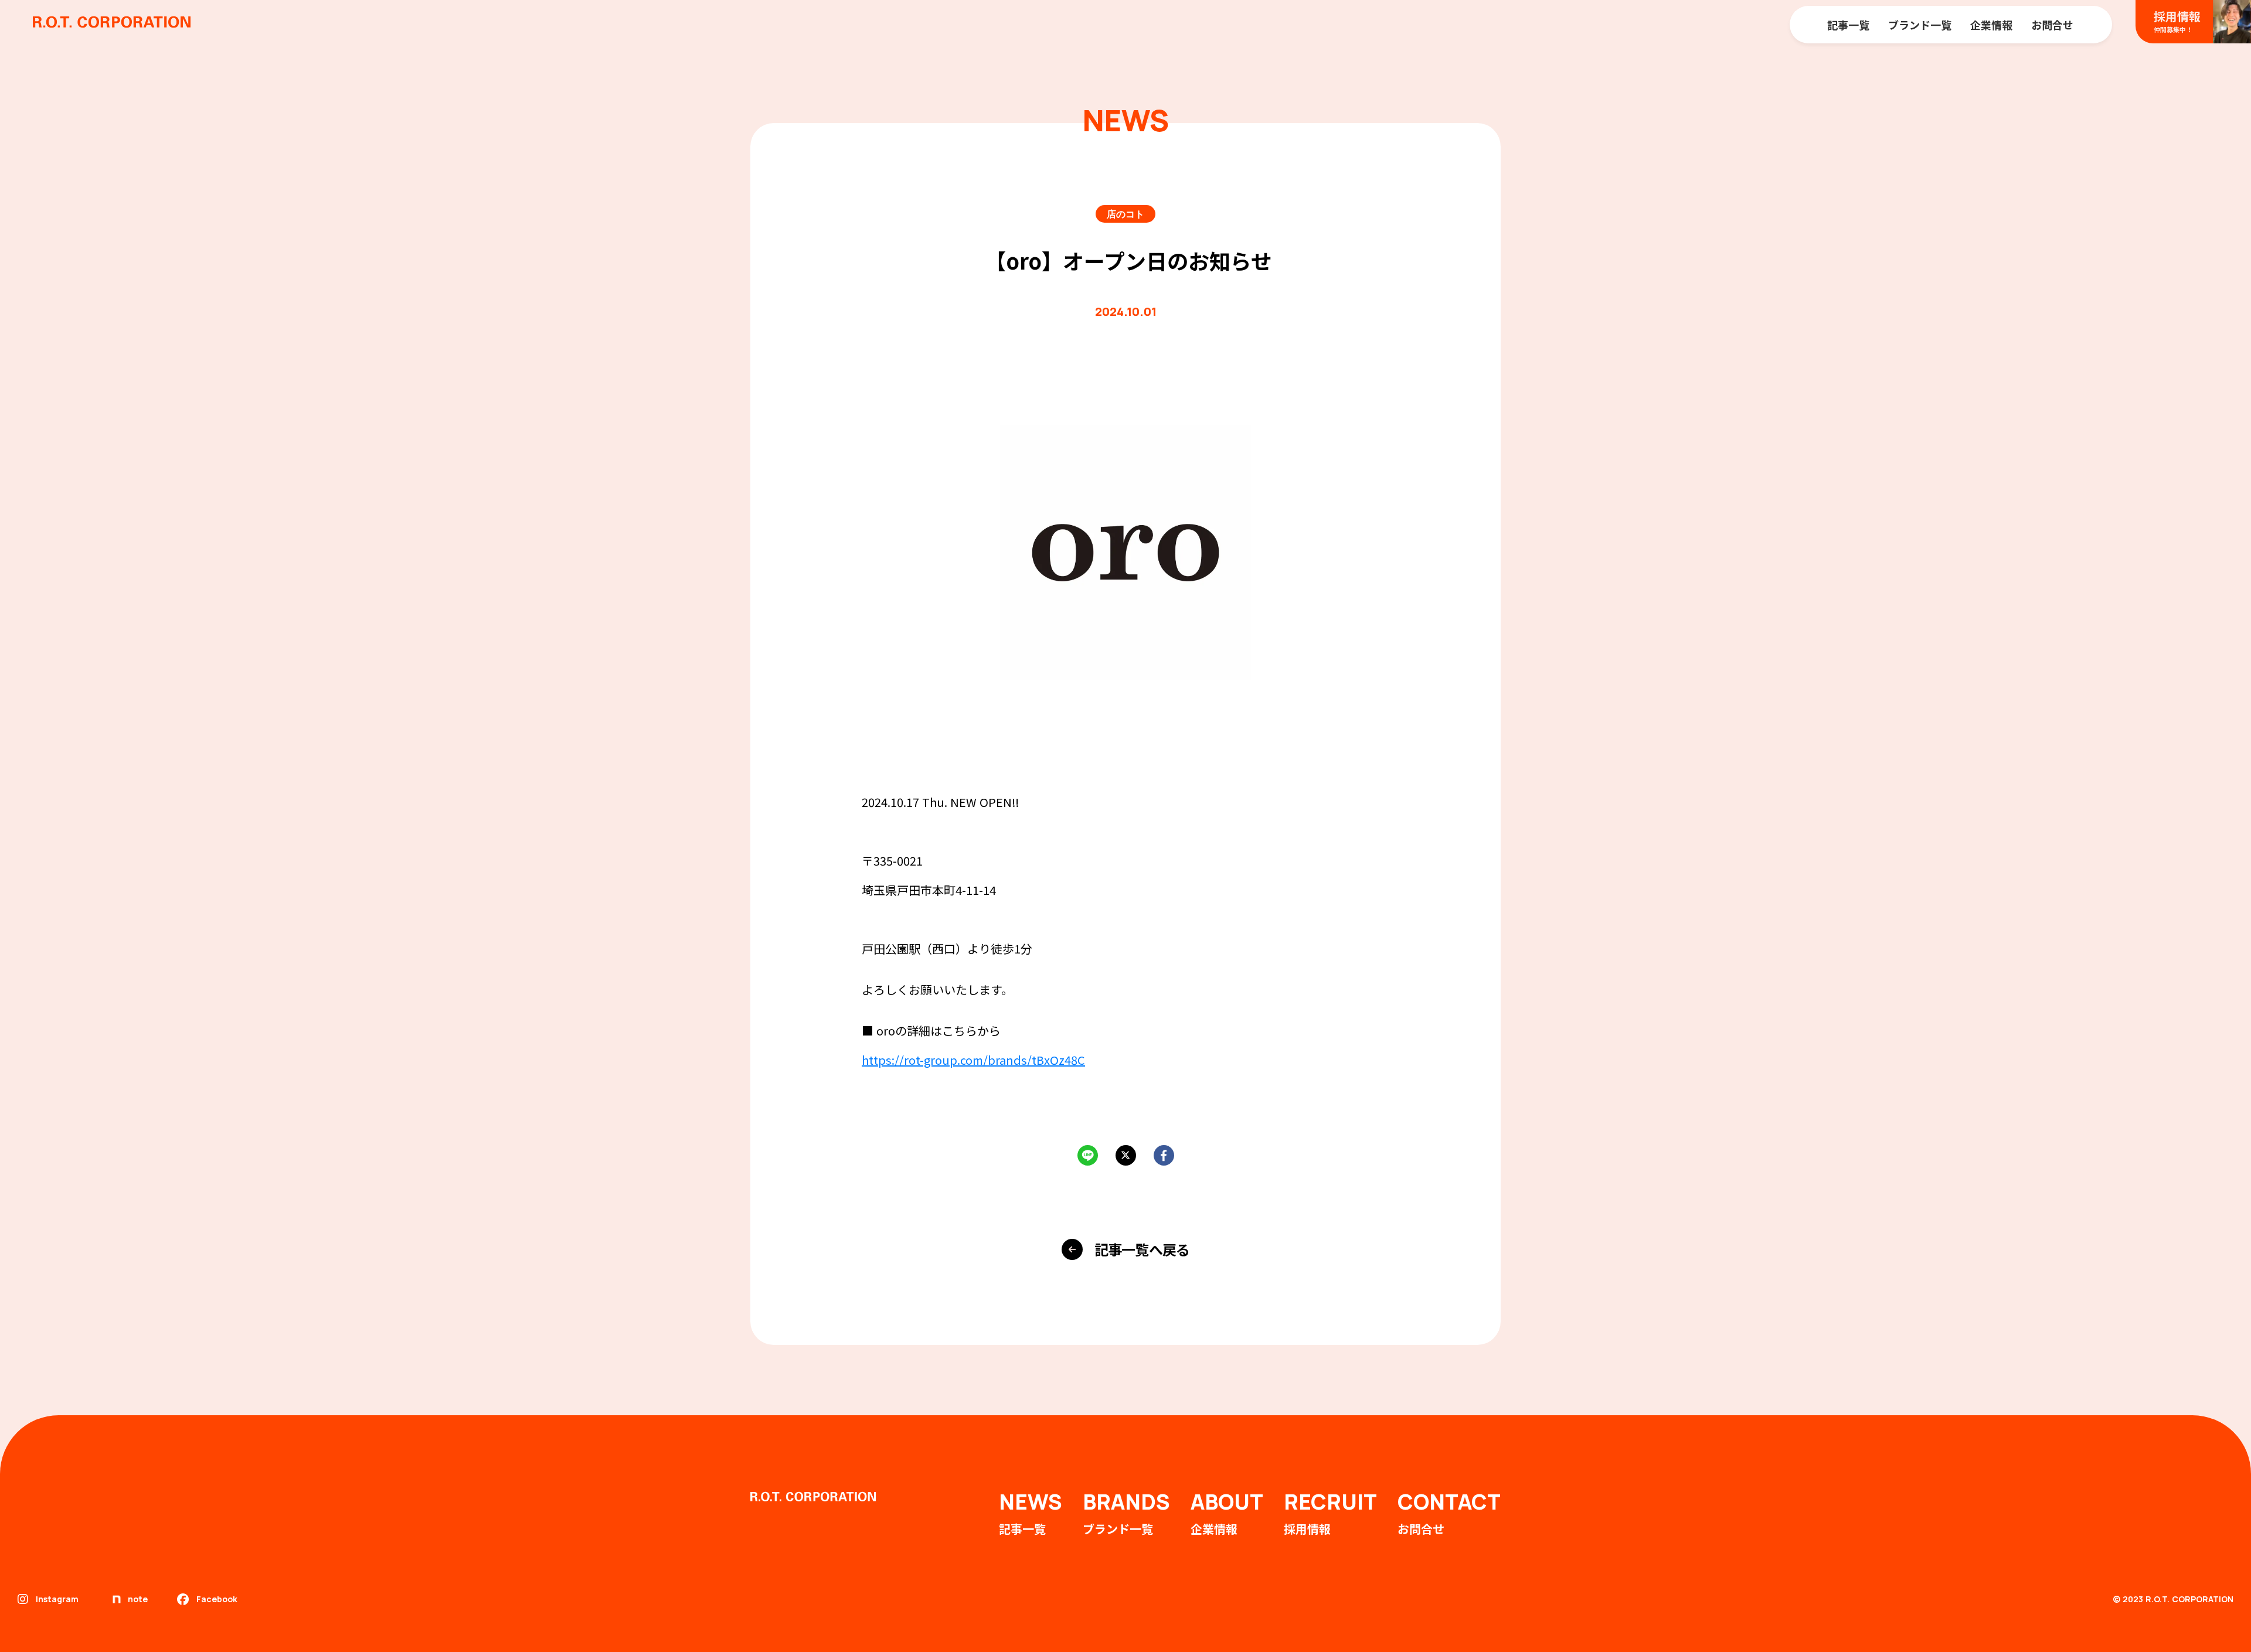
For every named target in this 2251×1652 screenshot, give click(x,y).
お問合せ (2052, 25)
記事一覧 (1848, 25)
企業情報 (1991, 25)
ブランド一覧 (1920, 25)
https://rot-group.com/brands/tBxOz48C (973, 1060)
